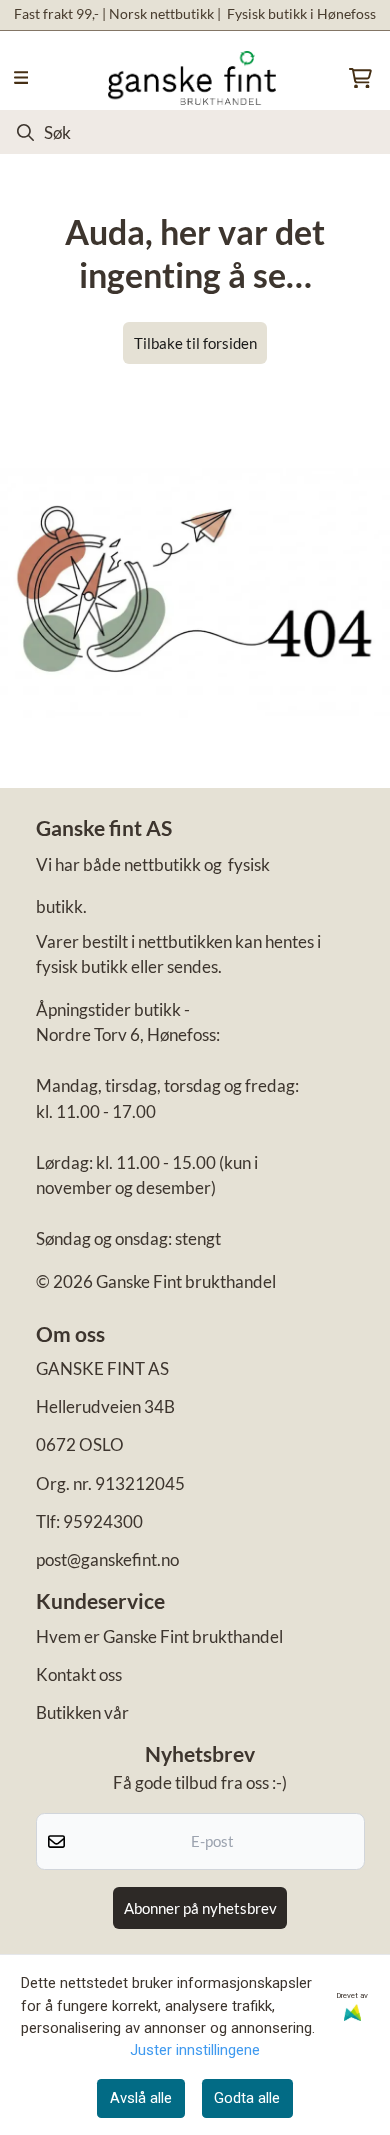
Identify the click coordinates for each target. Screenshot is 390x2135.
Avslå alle (141, 2098)
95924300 (103, 1521)
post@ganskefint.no (107, 1559)
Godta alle (247, 2098)
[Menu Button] (21, 78)
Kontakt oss (79, 1674)
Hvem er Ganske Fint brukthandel (159, 1636)
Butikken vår (82, 1712)
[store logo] (192, 78)
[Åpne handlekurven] (360, 78)
